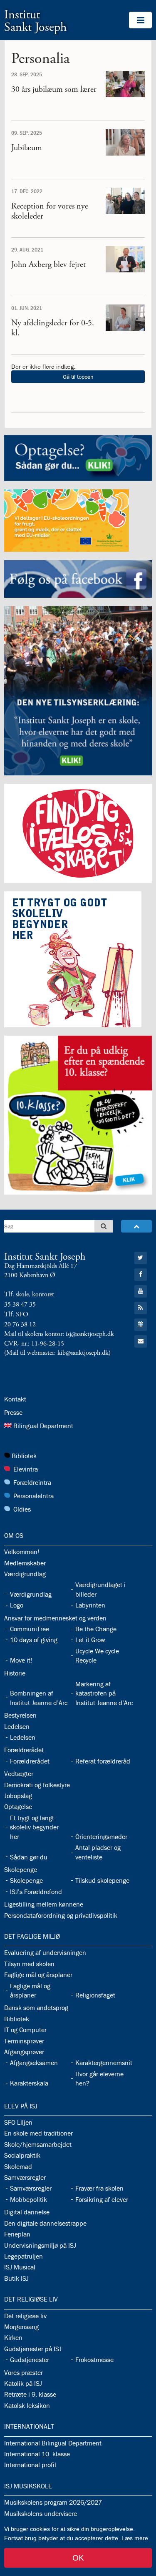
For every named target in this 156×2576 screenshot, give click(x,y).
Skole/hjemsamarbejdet (38, 2144)
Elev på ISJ (21, 2106)
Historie (15, 1673)
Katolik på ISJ (23, 2383)
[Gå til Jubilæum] (125, 142)
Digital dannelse (27, 2212)
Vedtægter (19, 1774)
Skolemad (18, 2166)
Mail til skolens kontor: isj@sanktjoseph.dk (59, 1334)
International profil (30, 2465)
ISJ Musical (20, 2267)
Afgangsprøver (24, 2052)
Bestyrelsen (20, 1715)
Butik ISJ (16, 2278)
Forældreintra (32, 1482)
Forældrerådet (24, 1750)
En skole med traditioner (38, 2133)
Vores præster (24, 2372)
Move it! (21, 1660)
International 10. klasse (37, 2454)
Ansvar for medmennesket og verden (55, 1618)
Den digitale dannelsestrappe (45, 2223)
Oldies (22, 1509)
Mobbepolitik (28, 2199)
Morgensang (21, 2327)
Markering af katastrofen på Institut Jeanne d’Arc (104, 1693)
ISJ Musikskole (28, 2486)
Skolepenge (21, 1869)
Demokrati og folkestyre (37, 1785)
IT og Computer (25, 2030)
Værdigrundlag (25, 1574)
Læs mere (135, 2538)
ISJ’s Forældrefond (36, 1892)
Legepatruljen (24, 2256)
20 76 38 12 (20, 1324)
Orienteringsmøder (101, 1836)
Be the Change (96, 1629)
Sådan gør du (29, 1857)
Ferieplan (17, 2234)
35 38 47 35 (20, 1304)
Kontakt (15, 1399)
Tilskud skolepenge (102, 1880)
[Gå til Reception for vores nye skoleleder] (125, 201)
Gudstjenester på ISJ (33, 2349)
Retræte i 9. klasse (30, 2394)
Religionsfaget (95, 1995)
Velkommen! (22, 1552)
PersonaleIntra (33, 1496)
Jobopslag (18, 1796)
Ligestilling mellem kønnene (44, 1904)
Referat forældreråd (103, 1761)
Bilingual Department (43, 1426)
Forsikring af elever (102, 2199)
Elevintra (26, 1469)
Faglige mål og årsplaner (38, 1975)
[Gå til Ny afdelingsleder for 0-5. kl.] (125, 317)
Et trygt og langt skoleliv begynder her (34, 1827)
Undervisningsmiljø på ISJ (40, 2245)
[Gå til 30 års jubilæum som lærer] (125, 84)
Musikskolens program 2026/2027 (53, 2502)
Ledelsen (17, 1726)
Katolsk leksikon (27, 2405)
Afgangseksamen (34, 2063)
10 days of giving (34, 1640)
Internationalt (29, 2426)
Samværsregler (25, 2177)
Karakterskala (29, 2083)
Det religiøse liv (31, 2299)
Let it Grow (90, 1640)
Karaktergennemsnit (104, 2063)
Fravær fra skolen (99, 2188)
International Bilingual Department (53, 2443)
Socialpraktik (22, 2155)
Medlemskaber (25, 1563)
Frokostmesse (94, 2360)
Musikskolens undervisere (41, 2513)
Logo (17, 1605)
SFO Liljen (18, 2122)
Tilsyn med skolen (29, 1964)
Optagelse (18, 1806)
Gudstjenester (30, 2360)
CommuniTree (30, 1629)
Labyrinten (90, 1605)
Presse (13, 1412)
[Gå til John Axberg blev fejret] (125, 259)
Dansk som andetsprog (36, 2007)
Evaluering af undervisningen (45, 1952)
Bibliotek (24, 1456)
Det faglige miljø (32, 1936)
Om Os (14, 1535)
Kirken (13, 2337)
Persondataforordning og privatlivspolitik (61, 1915)
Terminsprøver (24, 2041)
